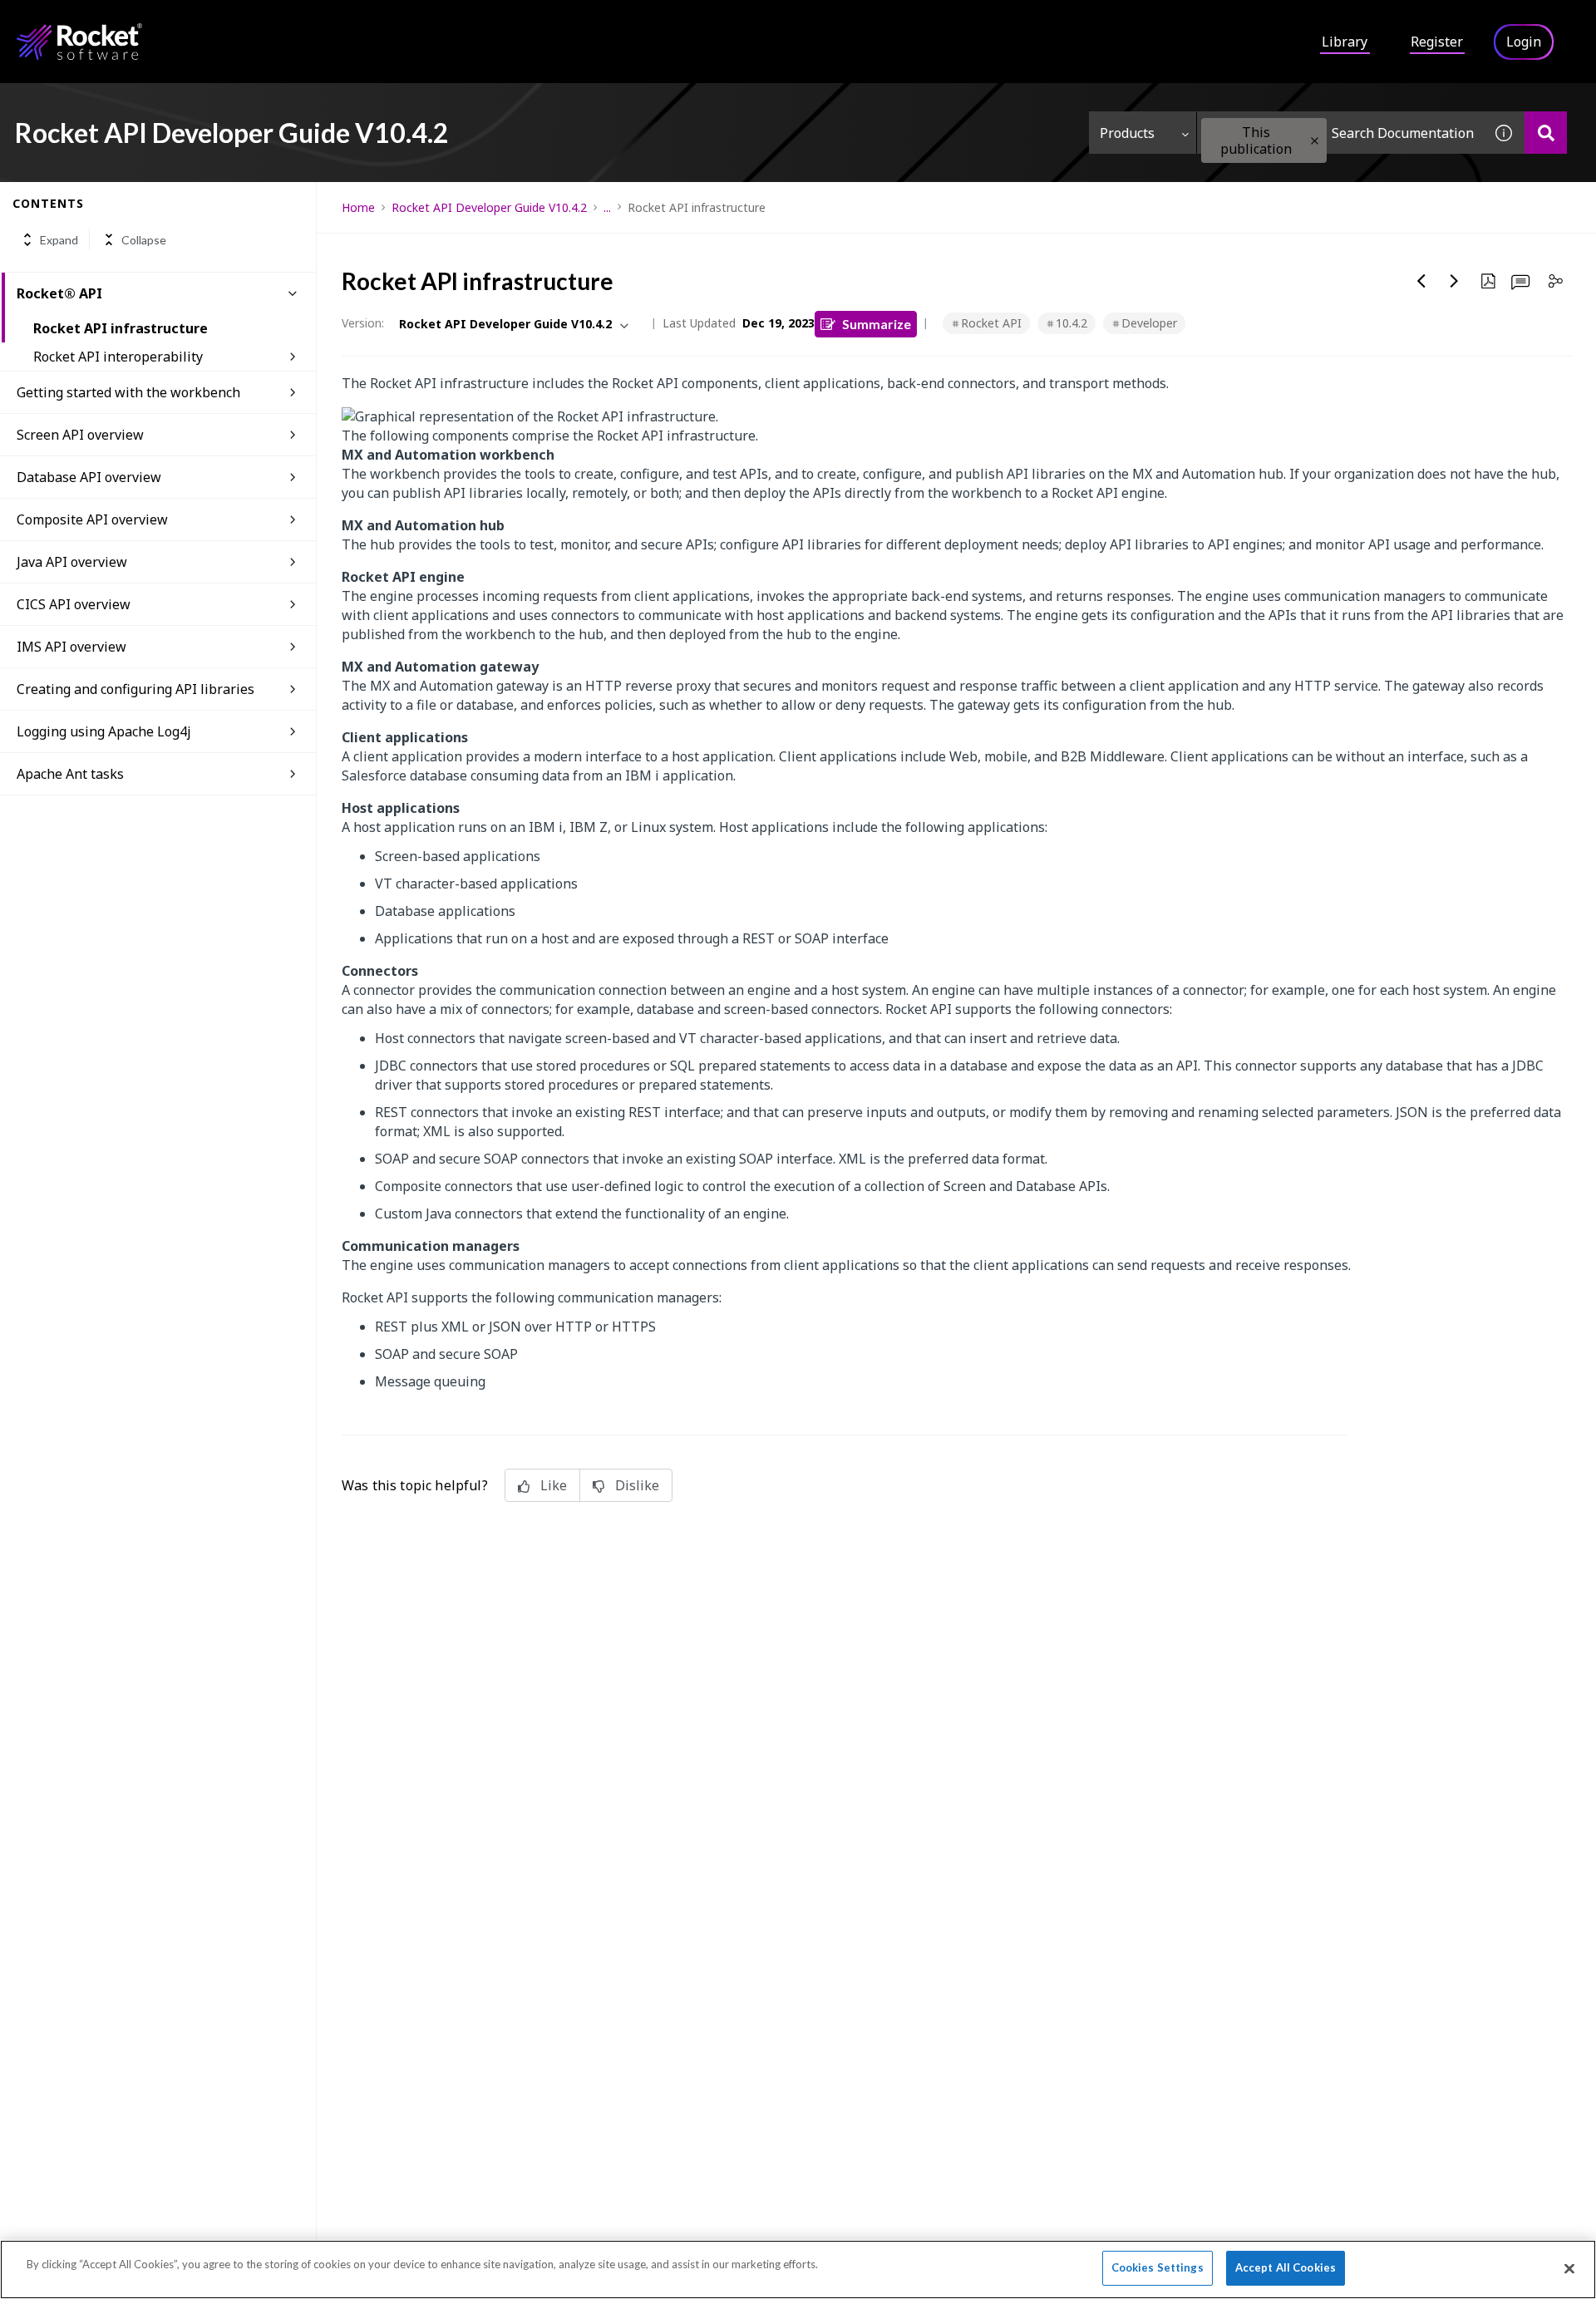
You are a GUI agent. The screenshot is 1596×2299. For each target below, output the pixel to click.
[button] (1315, 141)
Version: (363, 323)
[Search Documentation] (1546, 133)
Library (1345, 42)
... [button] (607, 207)
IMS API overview (71, 647)
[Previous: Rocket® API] (1421, 281)
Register (1437, 42)
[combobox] (1340, 133)
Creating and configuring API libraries (135, 689)
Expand (59, 240)
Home (358, 207)
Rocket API (991, 323)
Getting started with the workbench (128, 392)
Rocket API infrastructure (121, 328)
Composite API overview (92, 519)
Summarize (877, 324)
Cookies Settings (1158, 2267)
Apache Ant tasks (70, 774)
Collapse (144, 240)
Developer (1149, 323)
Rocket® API (59, 293)
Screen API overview (80, 435)
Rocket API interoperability (118, 357)
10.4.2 (1071, 323)
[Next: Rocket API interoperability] (1455, 281)
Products (1127, 133)
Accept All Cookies (1286, 2267)
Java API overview (72, 562)
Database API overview (89, 477)
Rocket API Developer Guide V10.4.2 (489, 207)
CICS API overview (74, 604)
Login (1524, 42)
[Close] (1569, 2268)
